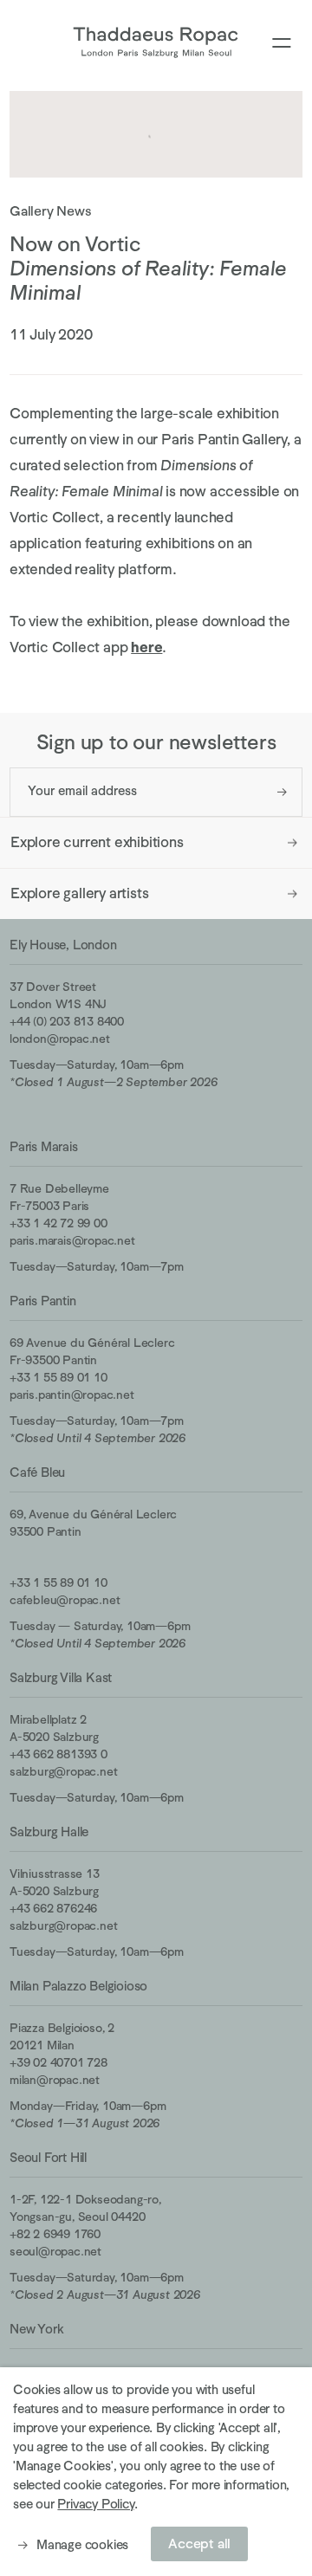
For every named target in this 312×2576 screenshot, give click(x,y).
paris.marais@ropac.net (72, 1240)
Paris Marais (44, 1146)
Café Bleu (37, 1472)
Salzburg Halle (49, 1832)
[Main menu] (282, 44)
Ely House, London (63, 945)
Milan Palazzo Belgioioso (78, 1986)
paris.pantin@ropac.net (72, 1395)
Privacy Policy (95, 2504)
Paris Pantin (43, 1301)
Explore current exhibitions (97, 842)
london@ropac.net (60, 1039)
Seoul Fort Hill (48, 2157)
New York (36, 2329)
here (146, 647)
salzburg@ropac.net (63, 1771)
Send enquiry (282, 792)
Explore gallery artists (79, 893)
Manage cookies (82, 2544)
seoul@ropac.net (55, 2251)
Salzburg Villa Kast (61, 1677)
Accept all (199, 2544)
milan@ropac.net (55, 2080)
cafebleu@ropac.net (65, 1600)
